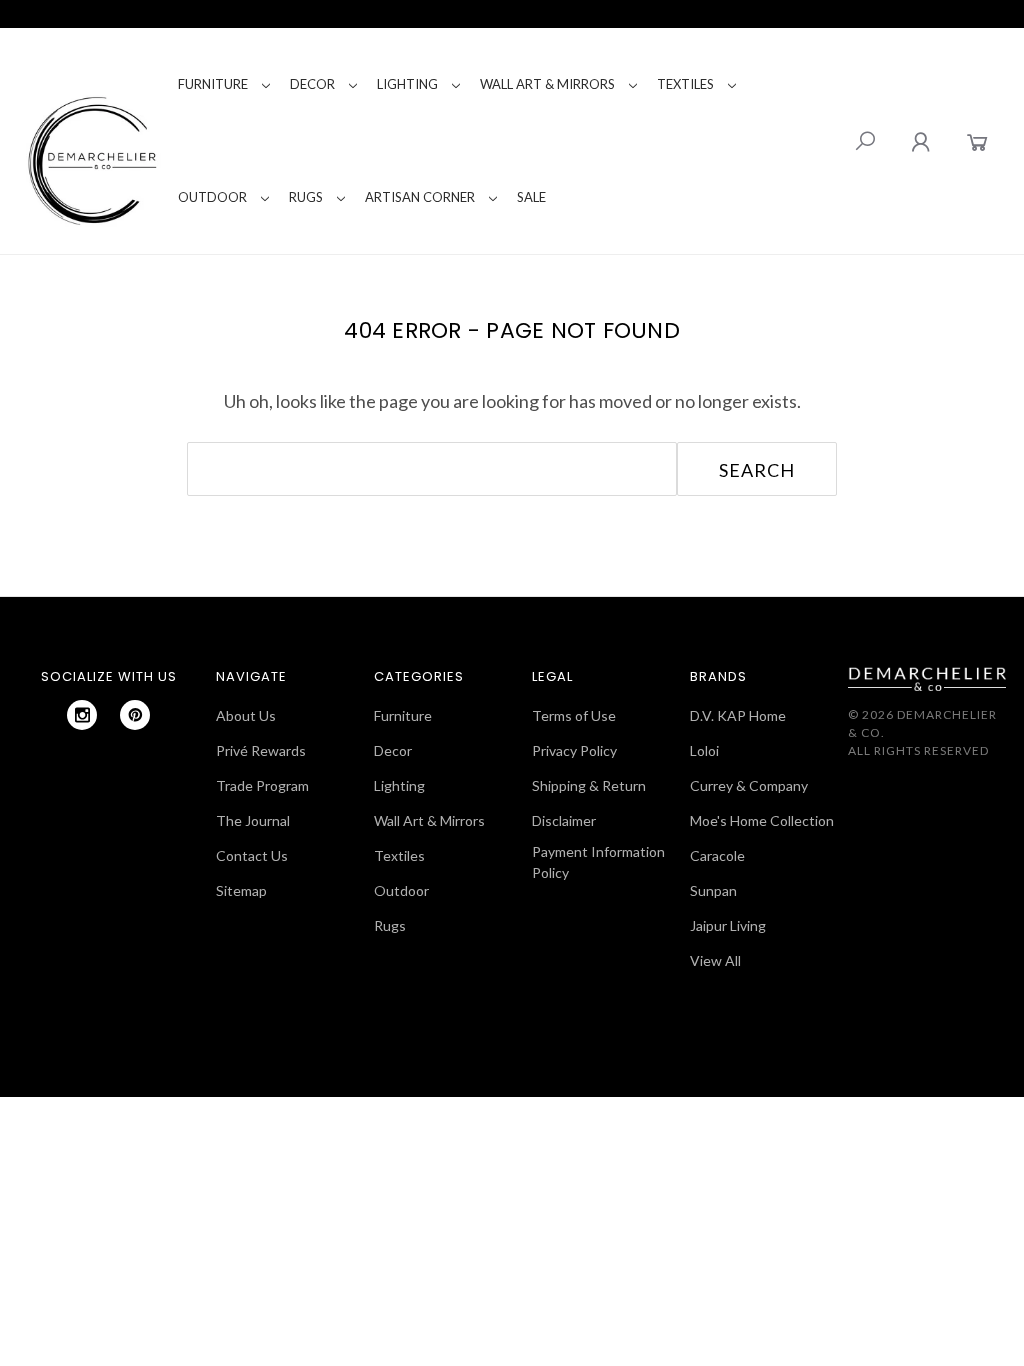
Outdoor (212, 197)
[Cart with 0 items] (977, 141)
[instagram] (82, 715)
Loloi (704, 750)
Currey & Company (749, 785)
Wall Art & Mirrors (547, 84)
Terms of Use (574, 715)
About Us (246, 715)
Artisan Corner (420, 197)
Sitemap (241, 890)
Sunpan (713, 890)
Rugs (306, 197)
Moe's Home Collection (762, 820)
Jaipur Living (728, 925)
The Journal (253, 820)
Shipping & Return (589, 785)
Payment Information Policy (598, 862)
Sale (531, 197)
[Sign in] (920, 141)
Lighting (407, 84)
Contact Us (252, 855)
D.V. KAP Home (738, 715)
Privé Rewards (261, 750)
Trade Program (262, 785)
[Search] (865, 141)
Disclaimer (564, 820)
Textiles (685, 84)
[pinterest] (135, 715)
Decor (312, 84)
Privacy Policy (574, 750)
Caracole (717, 855)
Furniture (213, 84)
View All (715, 960)
